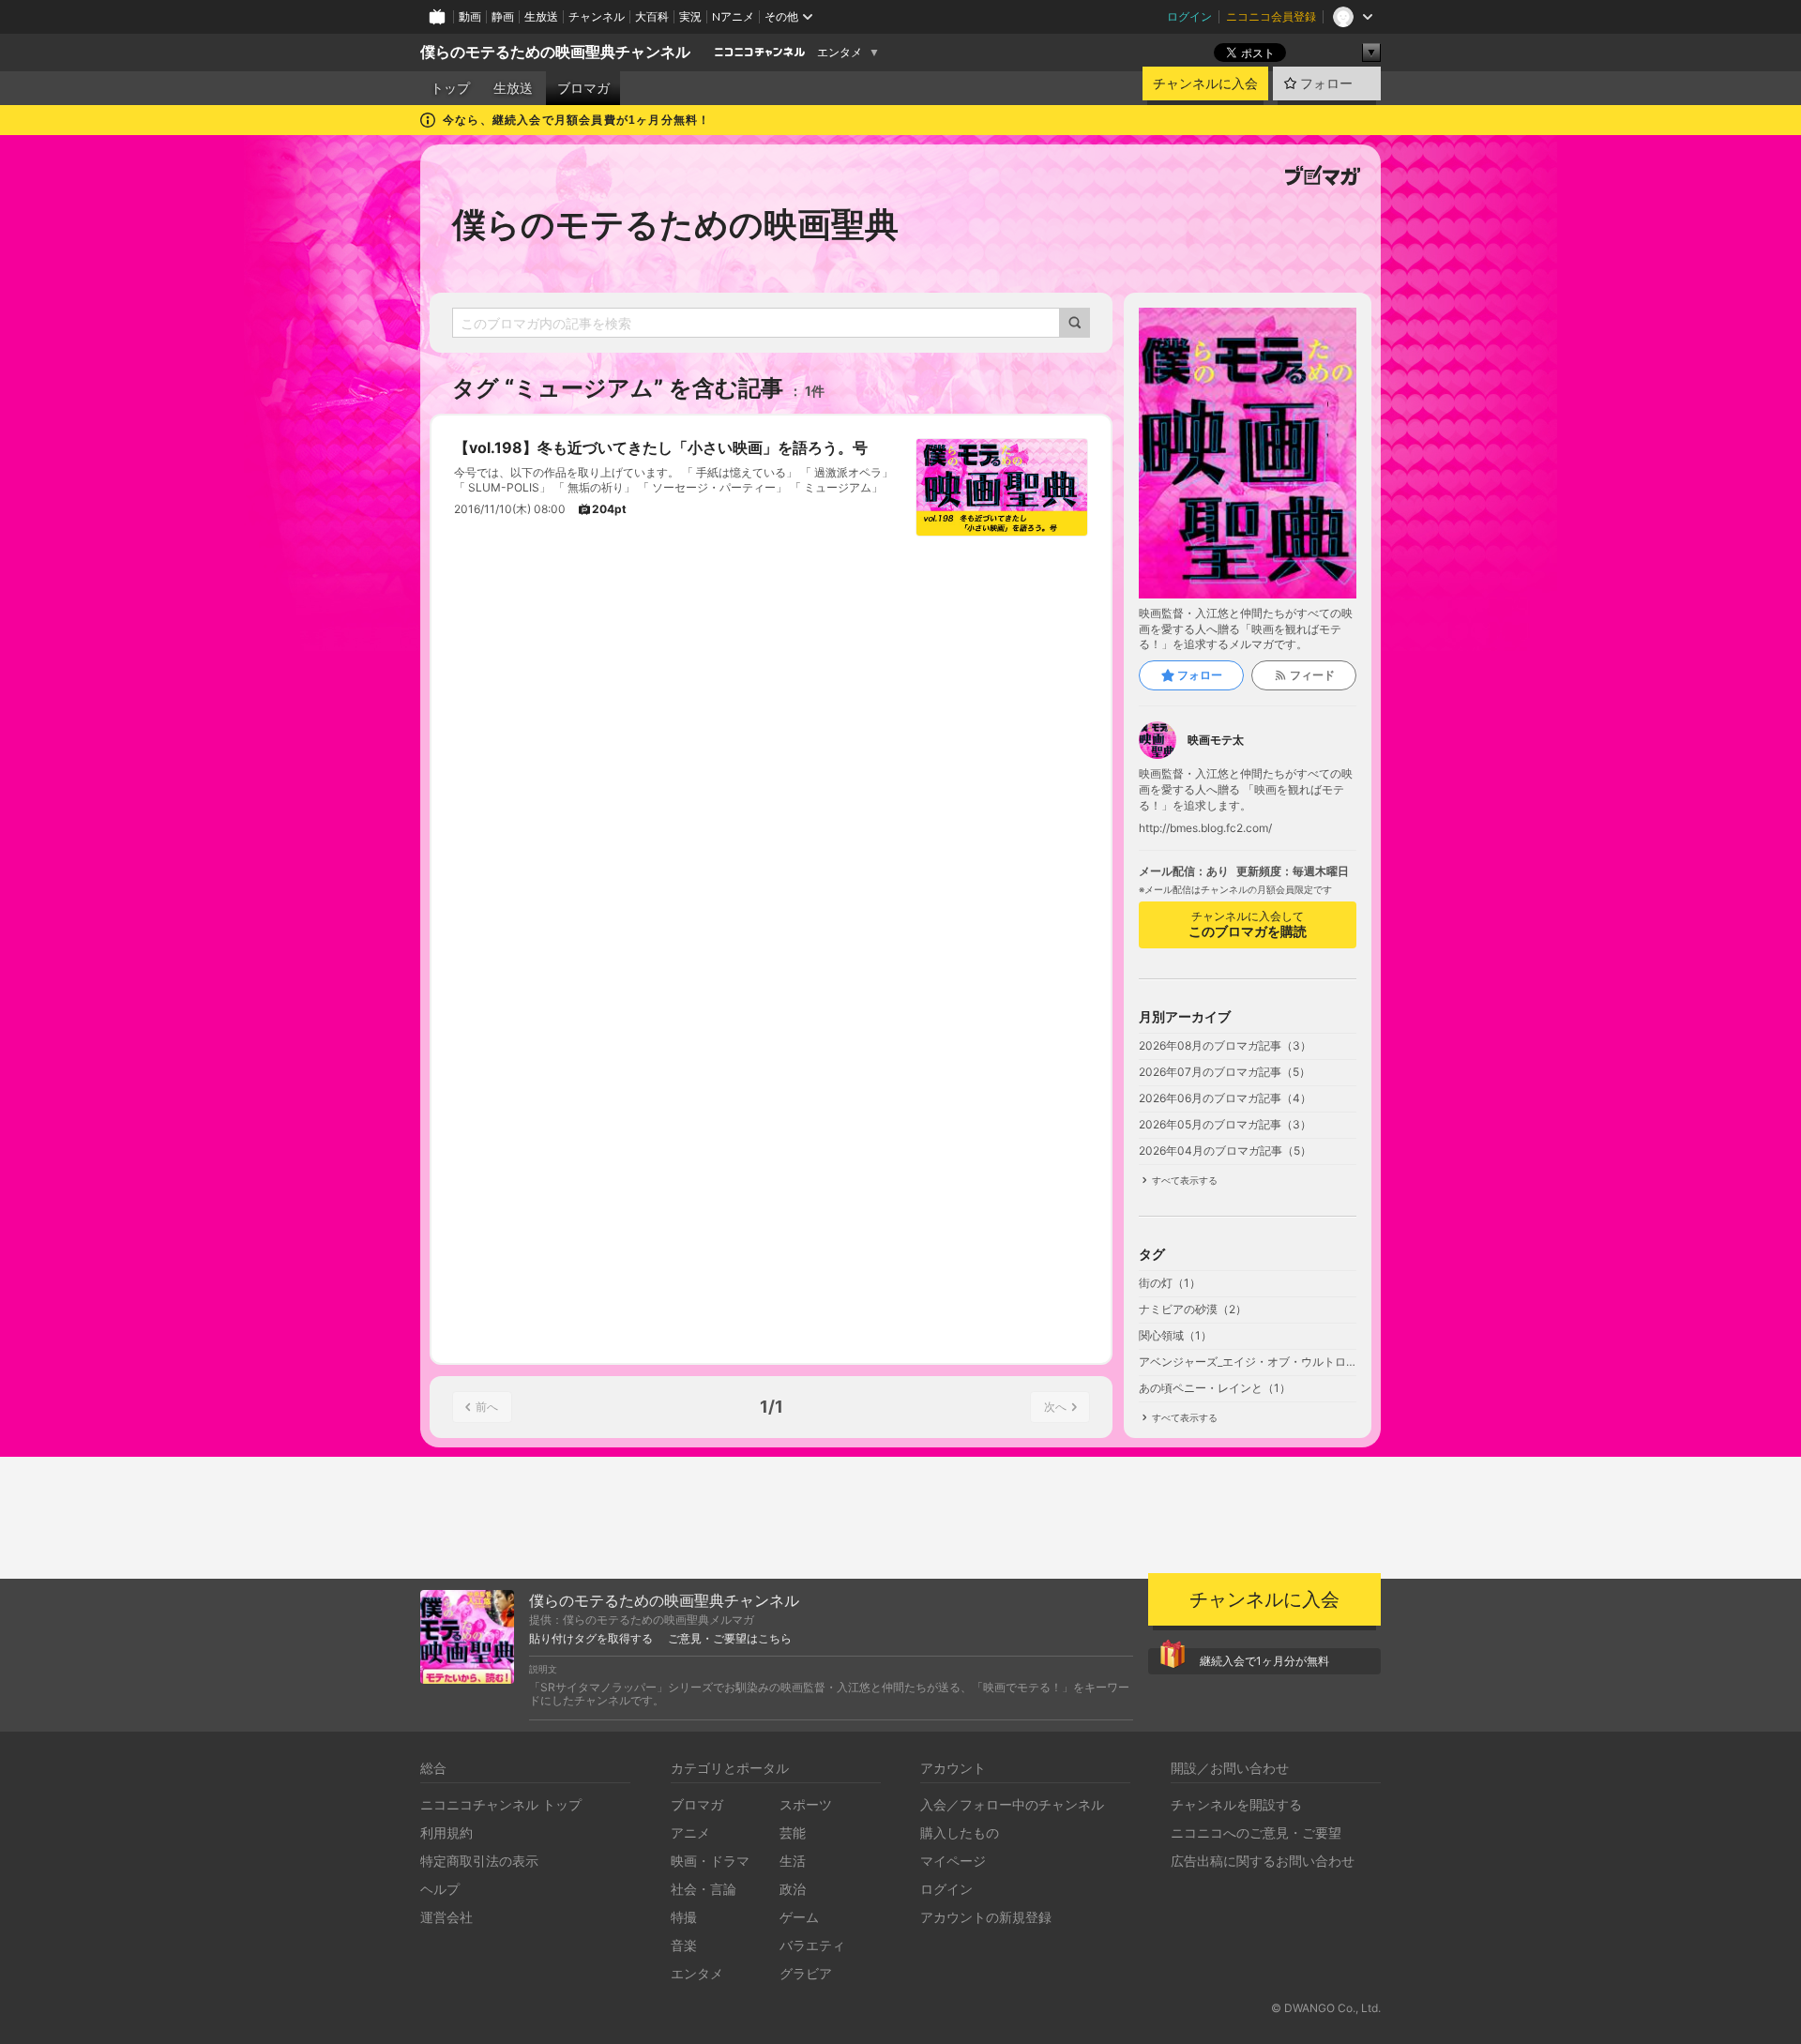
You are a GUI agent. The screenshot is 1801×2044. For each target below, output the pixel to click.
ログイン (1189, 16)
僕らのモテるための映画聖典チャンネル (555, 52)
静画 (503, 16)
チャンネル (597, 16)
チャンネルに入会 (1205, 83)
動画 (470, 16)
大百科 (652, 16)
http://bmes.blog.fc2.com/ (1205, 828)
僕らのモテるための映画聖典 (675, 224)
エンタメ (840, 53)
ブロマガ (583, 88)
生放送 (541, 16)
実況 (690, 16)
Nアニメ (733, 16)
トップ (450, 88)
